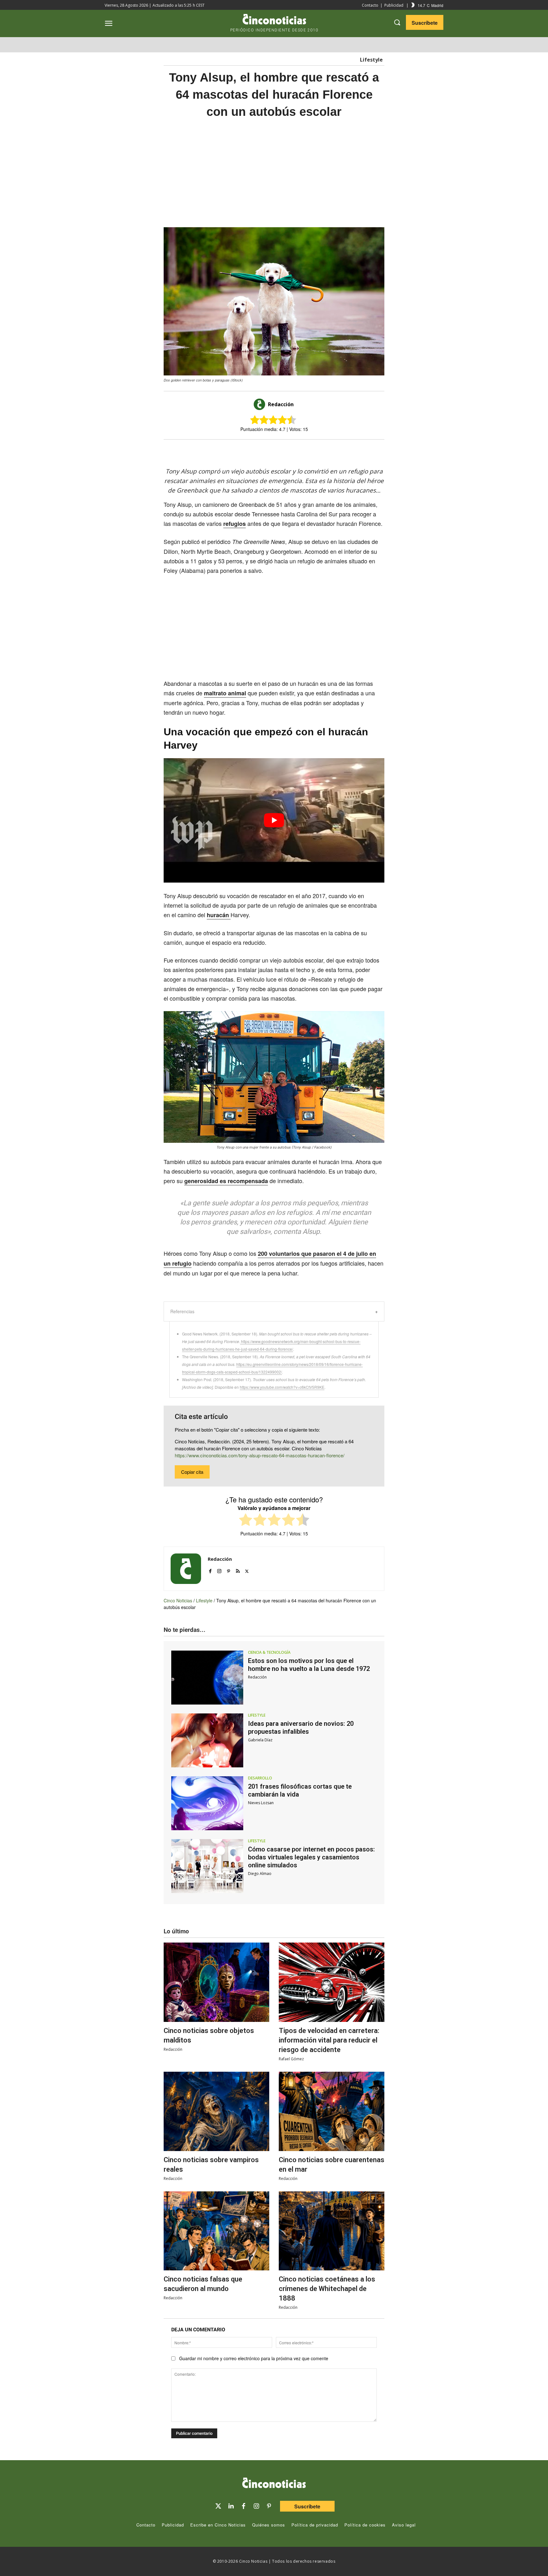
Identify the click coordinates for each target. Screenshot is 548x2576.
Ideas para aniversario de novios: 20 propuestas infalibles (301, 1728)
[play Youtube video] (274, 820)
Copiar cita (192, 1472)
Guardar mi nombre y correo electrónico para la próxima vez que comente (254, 2358)
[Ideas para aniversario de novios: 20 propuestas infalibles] (207, 1740)
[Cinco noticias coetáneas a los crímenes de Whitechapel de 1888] (332, 2231)
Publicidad (394, 5)
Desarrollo (260, 1778)
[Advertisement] (445, 224)
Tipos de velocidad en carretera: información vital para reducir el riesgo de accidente (329, 2040)
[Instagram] (219, 1569)
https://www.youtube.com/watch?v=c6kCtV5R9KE (282, 1387)
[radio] (246, 1521)
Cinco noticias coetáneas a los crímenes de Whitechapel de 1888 (327, 2289)
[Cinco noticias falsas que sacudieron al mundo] (216, 2231)
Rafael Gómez (291, 2059)
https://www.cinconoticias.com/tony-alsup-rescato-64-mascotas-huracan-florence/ (260, 1455)
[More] (326, 451)
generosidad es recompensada (226, 1181)
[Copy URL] (311, 451)
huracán (219, 915)
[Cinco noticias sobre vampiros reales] (216, 2111)
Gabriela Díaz (260, 1740)
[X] (268, 451)
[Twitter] (218, 2506)
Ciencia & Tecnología (269, 1652)
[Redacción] (260, 404)
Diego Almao (260, 1874)
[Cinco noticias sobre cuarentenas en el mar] (332, 2111)
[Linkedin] (231, 2506)
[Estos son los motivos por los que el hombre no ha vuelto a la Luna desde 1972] (207, 1678)
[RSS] (238, 1569)
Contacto (370, 5)
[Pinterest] (228, 1569)
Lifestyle (371, 60)
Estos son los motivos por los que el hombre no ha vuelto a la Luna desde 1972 (309, 1665)
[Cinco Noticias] (274, 2484)
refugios (235, 524)
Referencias (182, 1311)
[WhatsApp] (297, 451)
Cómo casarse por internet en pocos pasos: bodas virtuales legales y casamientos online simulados (311, 1857)
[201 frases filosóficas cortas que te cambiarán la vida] (207, 1803)
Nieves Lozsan (261, 1803)
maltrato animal (225, 693)
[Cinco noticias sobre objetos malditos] (216, 1982)
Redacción (281, 404)
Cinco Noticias (178, 1600)
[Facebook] (282, 451)
